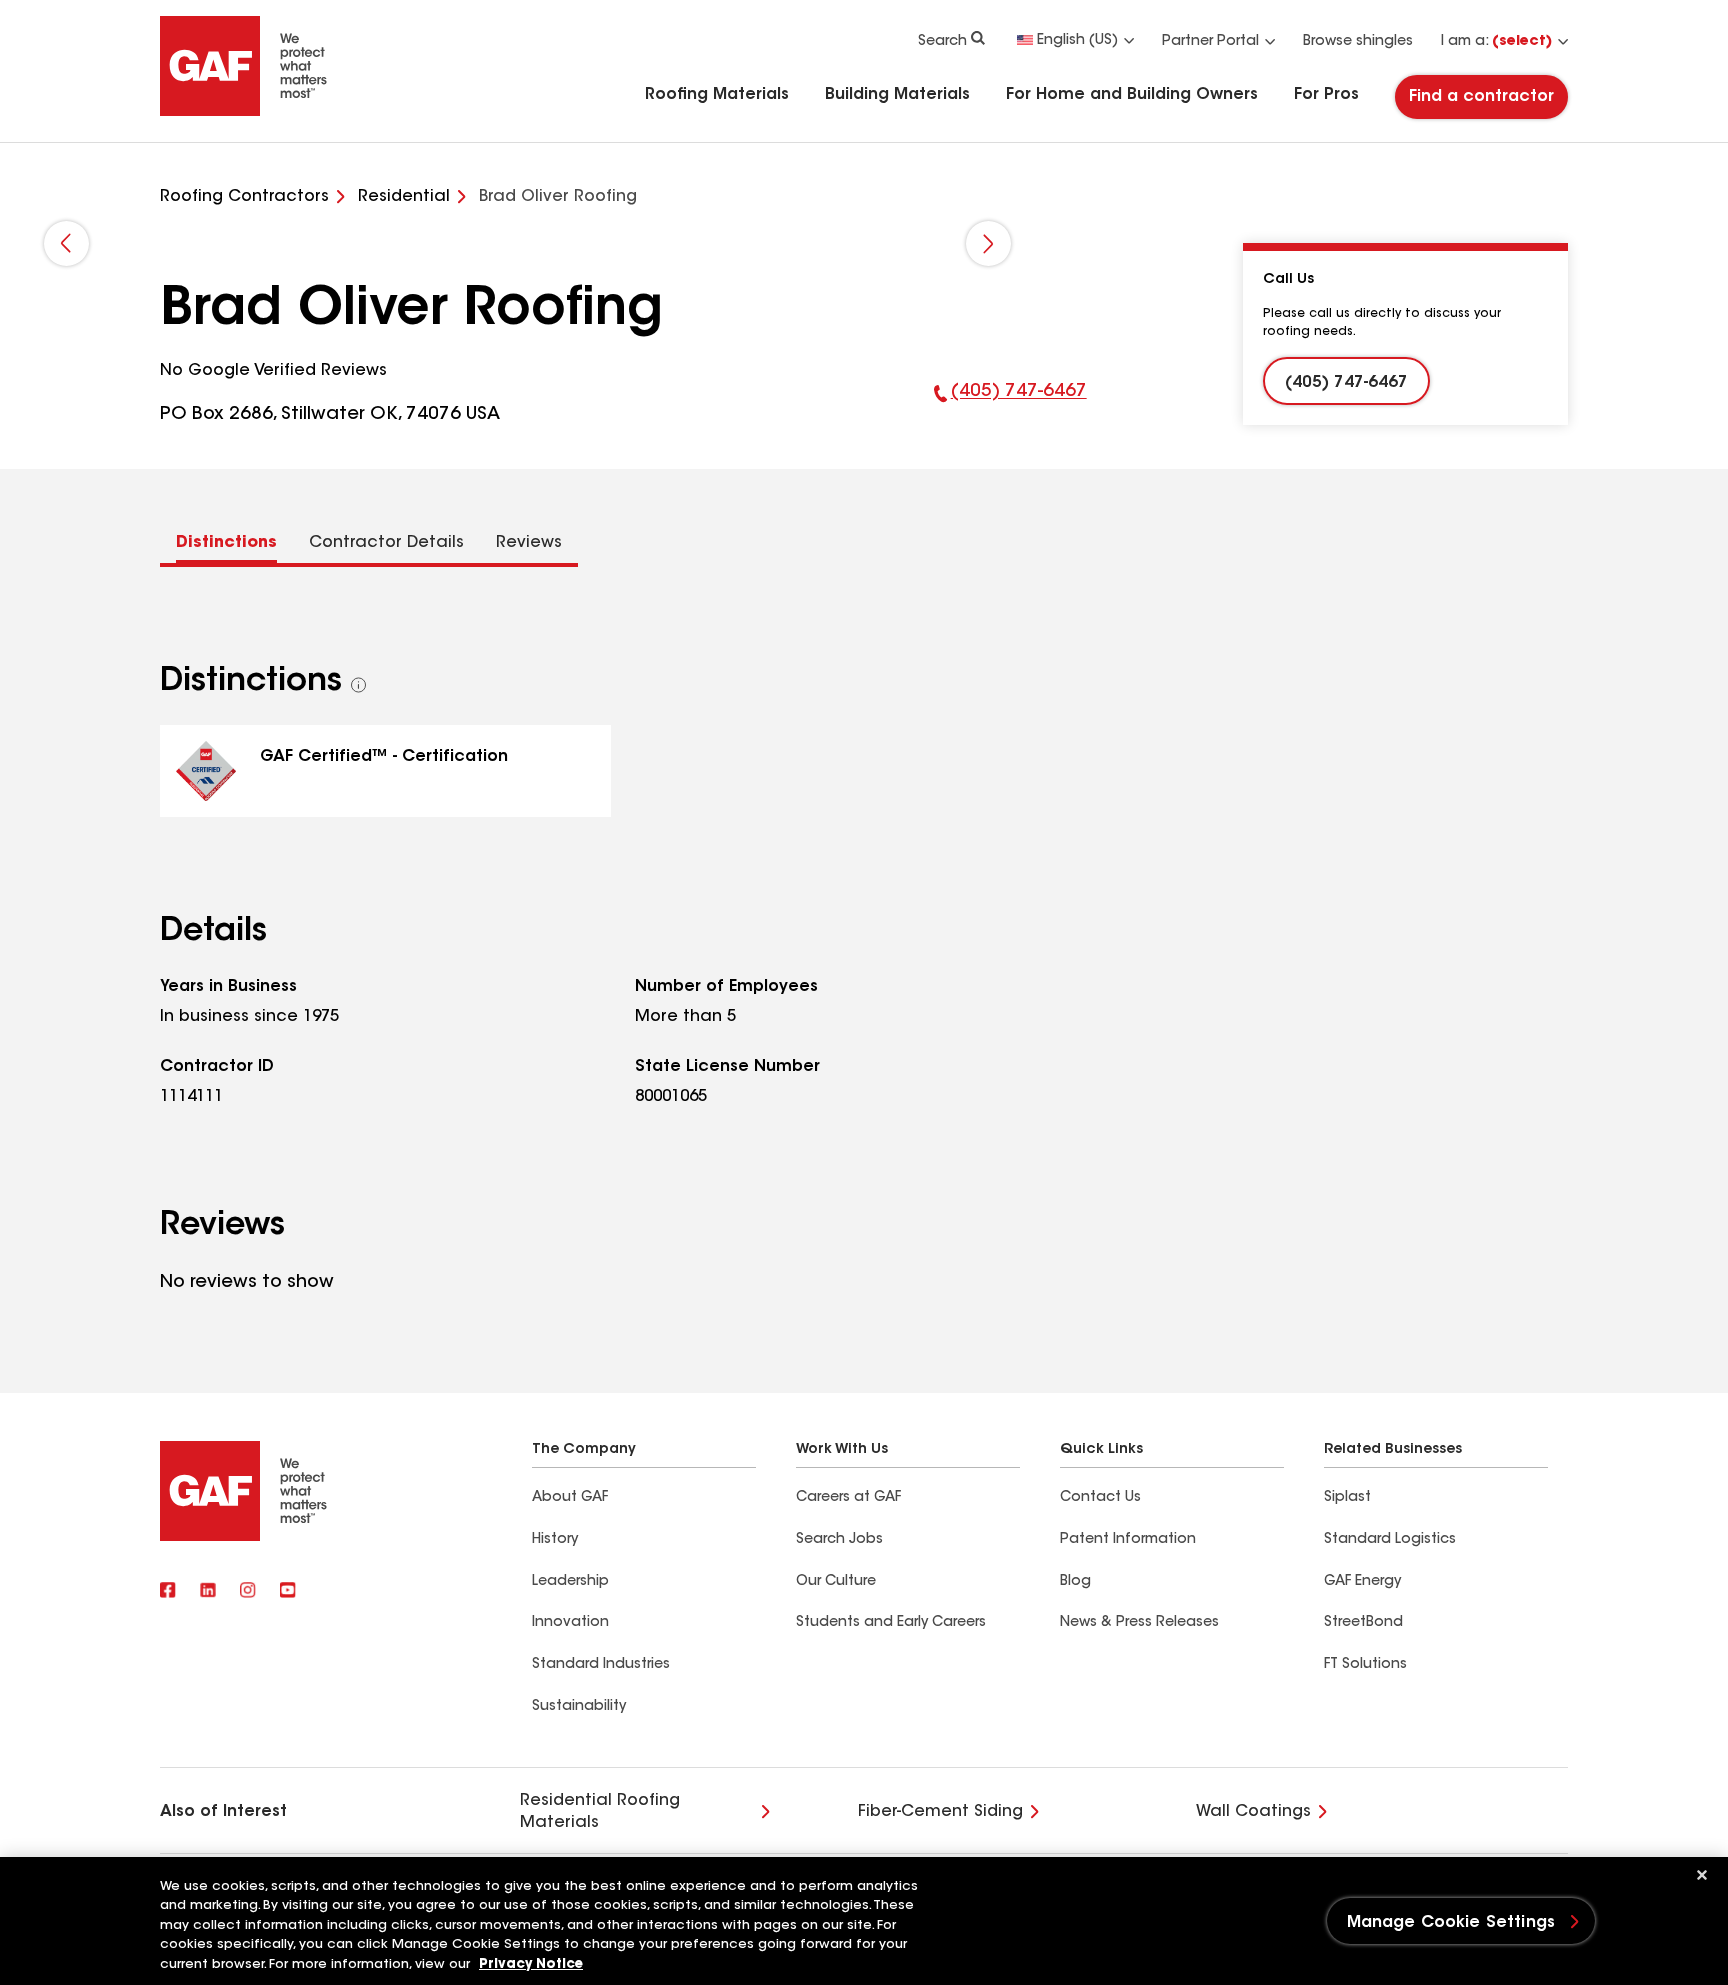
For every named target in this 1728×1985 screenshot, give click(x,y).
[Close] (1702, 1875)
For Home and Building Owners (1132, 95)
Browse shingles (1358, 42)
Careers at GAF (848, 1498)
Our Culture (836, 1582)
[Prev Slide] (66, 243)
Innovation (570, 1623)
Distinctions (226, 543)
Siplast (1347, 1498)
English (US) (1077, 41)
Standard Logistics (1390, 1540)
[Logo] (244, 112)
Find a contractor (1481, 97)
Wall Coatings (1253, 1812)
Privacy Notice (531, 1964)
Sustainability (579, 1707)
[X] (208, 1592)
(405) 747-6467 (1010, 406)
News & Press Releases (1139, 1623)
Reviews (529, 543)
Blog (1075, 1582)
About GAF (570, 1498)
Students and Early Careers (891, 1623)
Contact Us (1100, 1498)
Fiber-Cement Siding (940, 1812)
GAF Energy (1362, 1582)
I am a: (1496, 42)
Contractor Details (386, 543)
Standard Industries (601, 1665)
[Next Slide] (988, 243)
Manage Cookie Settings (1451, 1923)
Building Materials (897, 95)
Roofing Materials (717, 95)
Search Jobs (839, 1540)
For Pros (1326, 95)
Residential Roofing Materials (600, 1812)
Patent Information (1128, 1540)
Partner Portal (1210, 42)
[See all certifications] (359, 685)
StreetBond (1363, 1623)
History (555, 1540)
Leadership (570, 1582)
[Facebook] (168, 1592)
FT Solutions (1365, 1665)
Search (942, 42)
